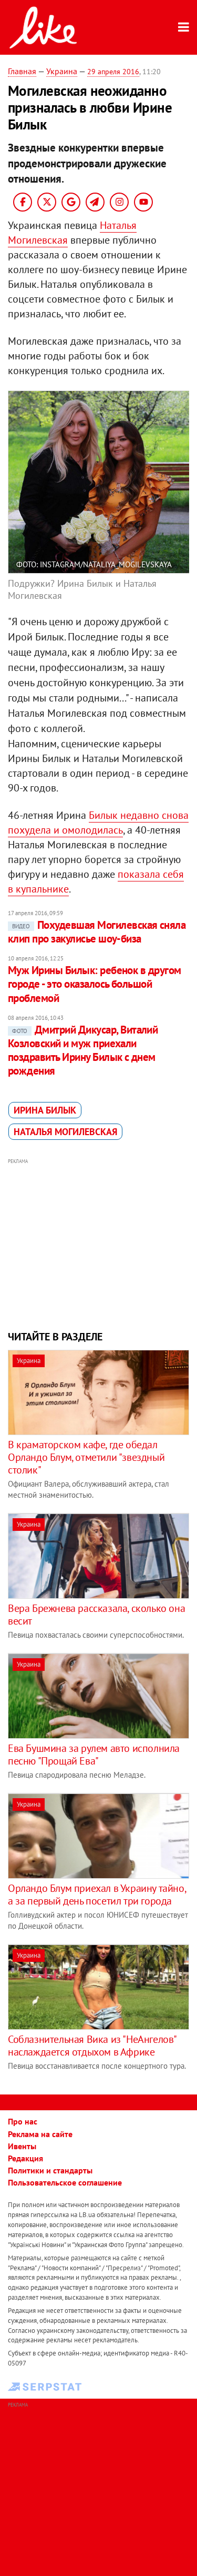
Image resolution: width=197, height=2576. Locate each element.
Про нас (23, 2121)
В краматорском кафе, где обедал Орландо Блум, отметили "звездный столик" (86, 1457)
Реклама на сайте (40, 2134)
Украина (62, 71)
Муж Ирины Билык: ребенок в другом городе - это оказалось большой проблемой (95, 984)
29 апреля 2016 (113, 72)
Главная (22, 71)
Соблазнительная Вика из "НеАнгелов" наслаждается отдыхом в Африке (92, 2046)
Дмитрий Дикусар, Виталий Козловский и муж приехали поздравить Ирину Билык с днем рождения (83, 1050)
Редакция (25, 2158)
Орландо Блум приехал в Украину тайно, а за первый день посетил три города (97, 1895)
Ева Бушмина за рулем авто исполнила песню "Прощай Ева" (94, 1755)
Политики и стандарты (50, 2170)
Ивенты (22, 2146)
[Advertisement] (98, 1243)
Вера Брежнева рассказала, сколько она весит (96, 1615)
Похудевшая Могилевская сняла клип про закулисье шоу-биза (97, 932)
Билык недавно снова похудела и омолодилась (98, 823)
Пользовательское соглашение (65, 2182)
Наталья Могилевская (65, 1132)
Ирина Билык (45, 1110)
